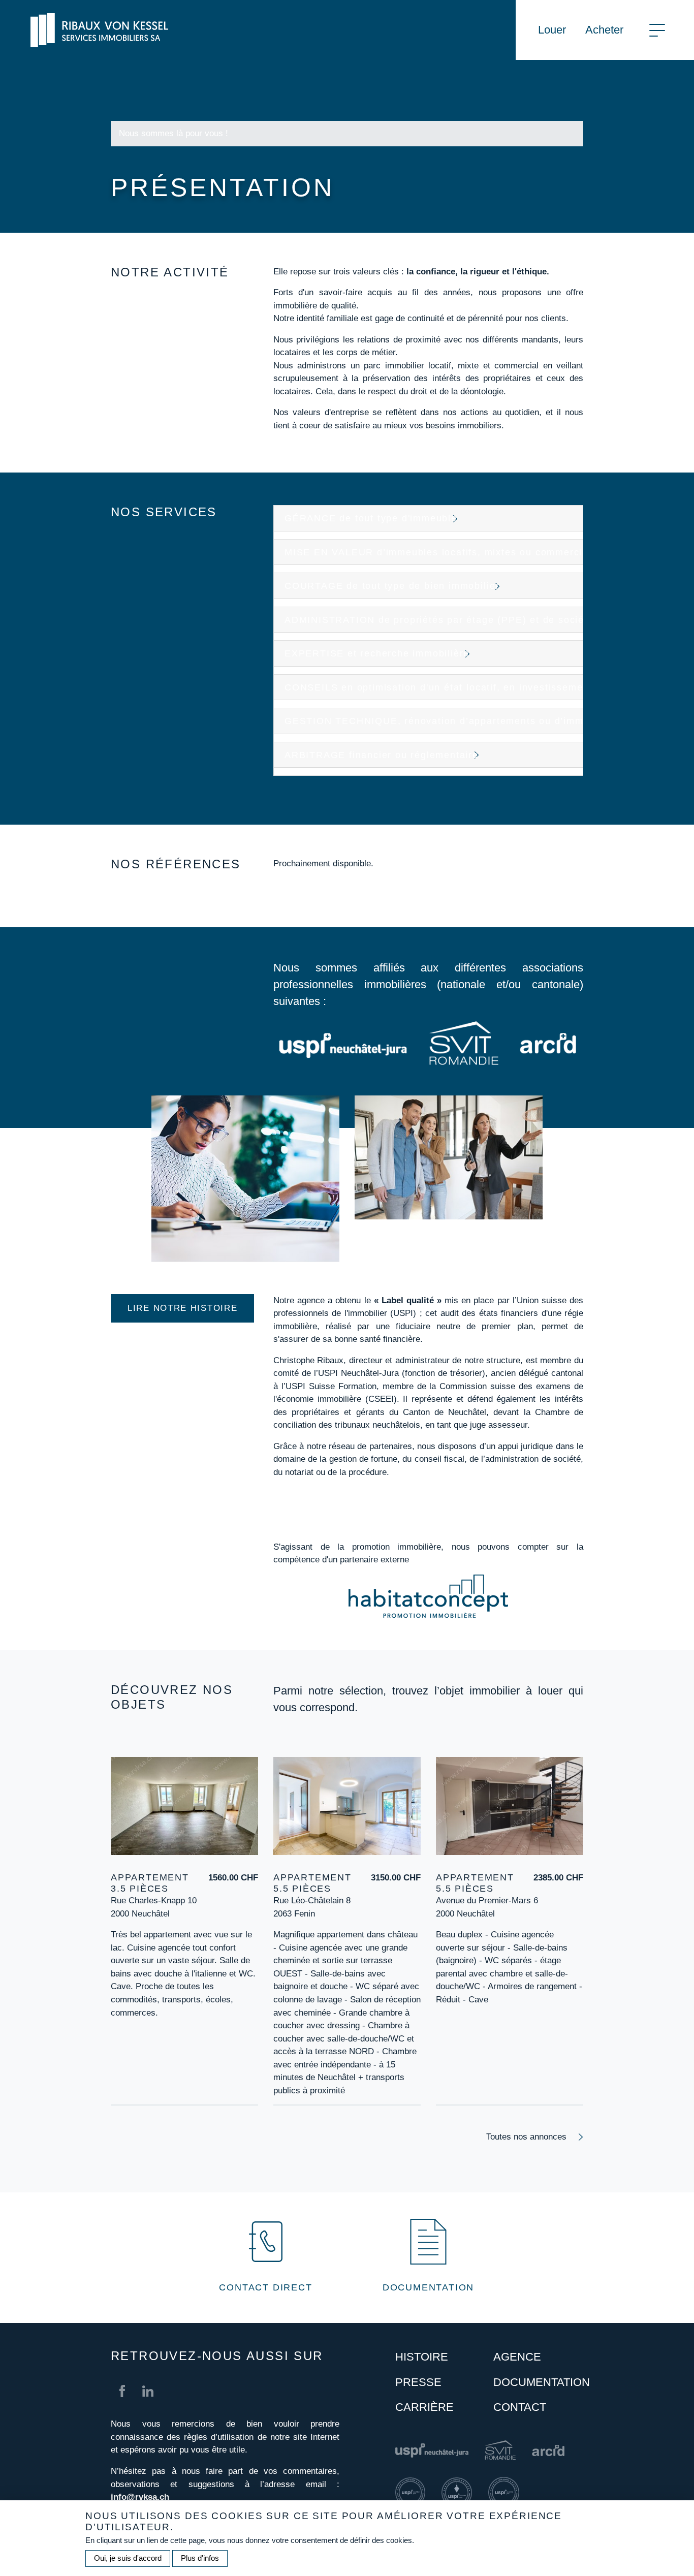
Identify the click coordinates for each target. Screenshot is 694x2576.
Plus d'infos (200, 2558)
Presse (418, 2382)
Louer (552, 30)
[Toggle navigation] (657, 30)
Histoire (422, 2357)
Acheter (604, 30)
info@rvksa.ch (140, 2497)
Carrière (424, 2407)
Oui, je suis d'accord (128, 2558)
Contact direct (265, 2287)
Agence (517, 2357)
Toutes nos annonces (526, 2137)
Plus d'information (145, 2025)
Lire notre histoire (182, 1308)
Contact (520, 2407)
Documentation (428, 2287)
